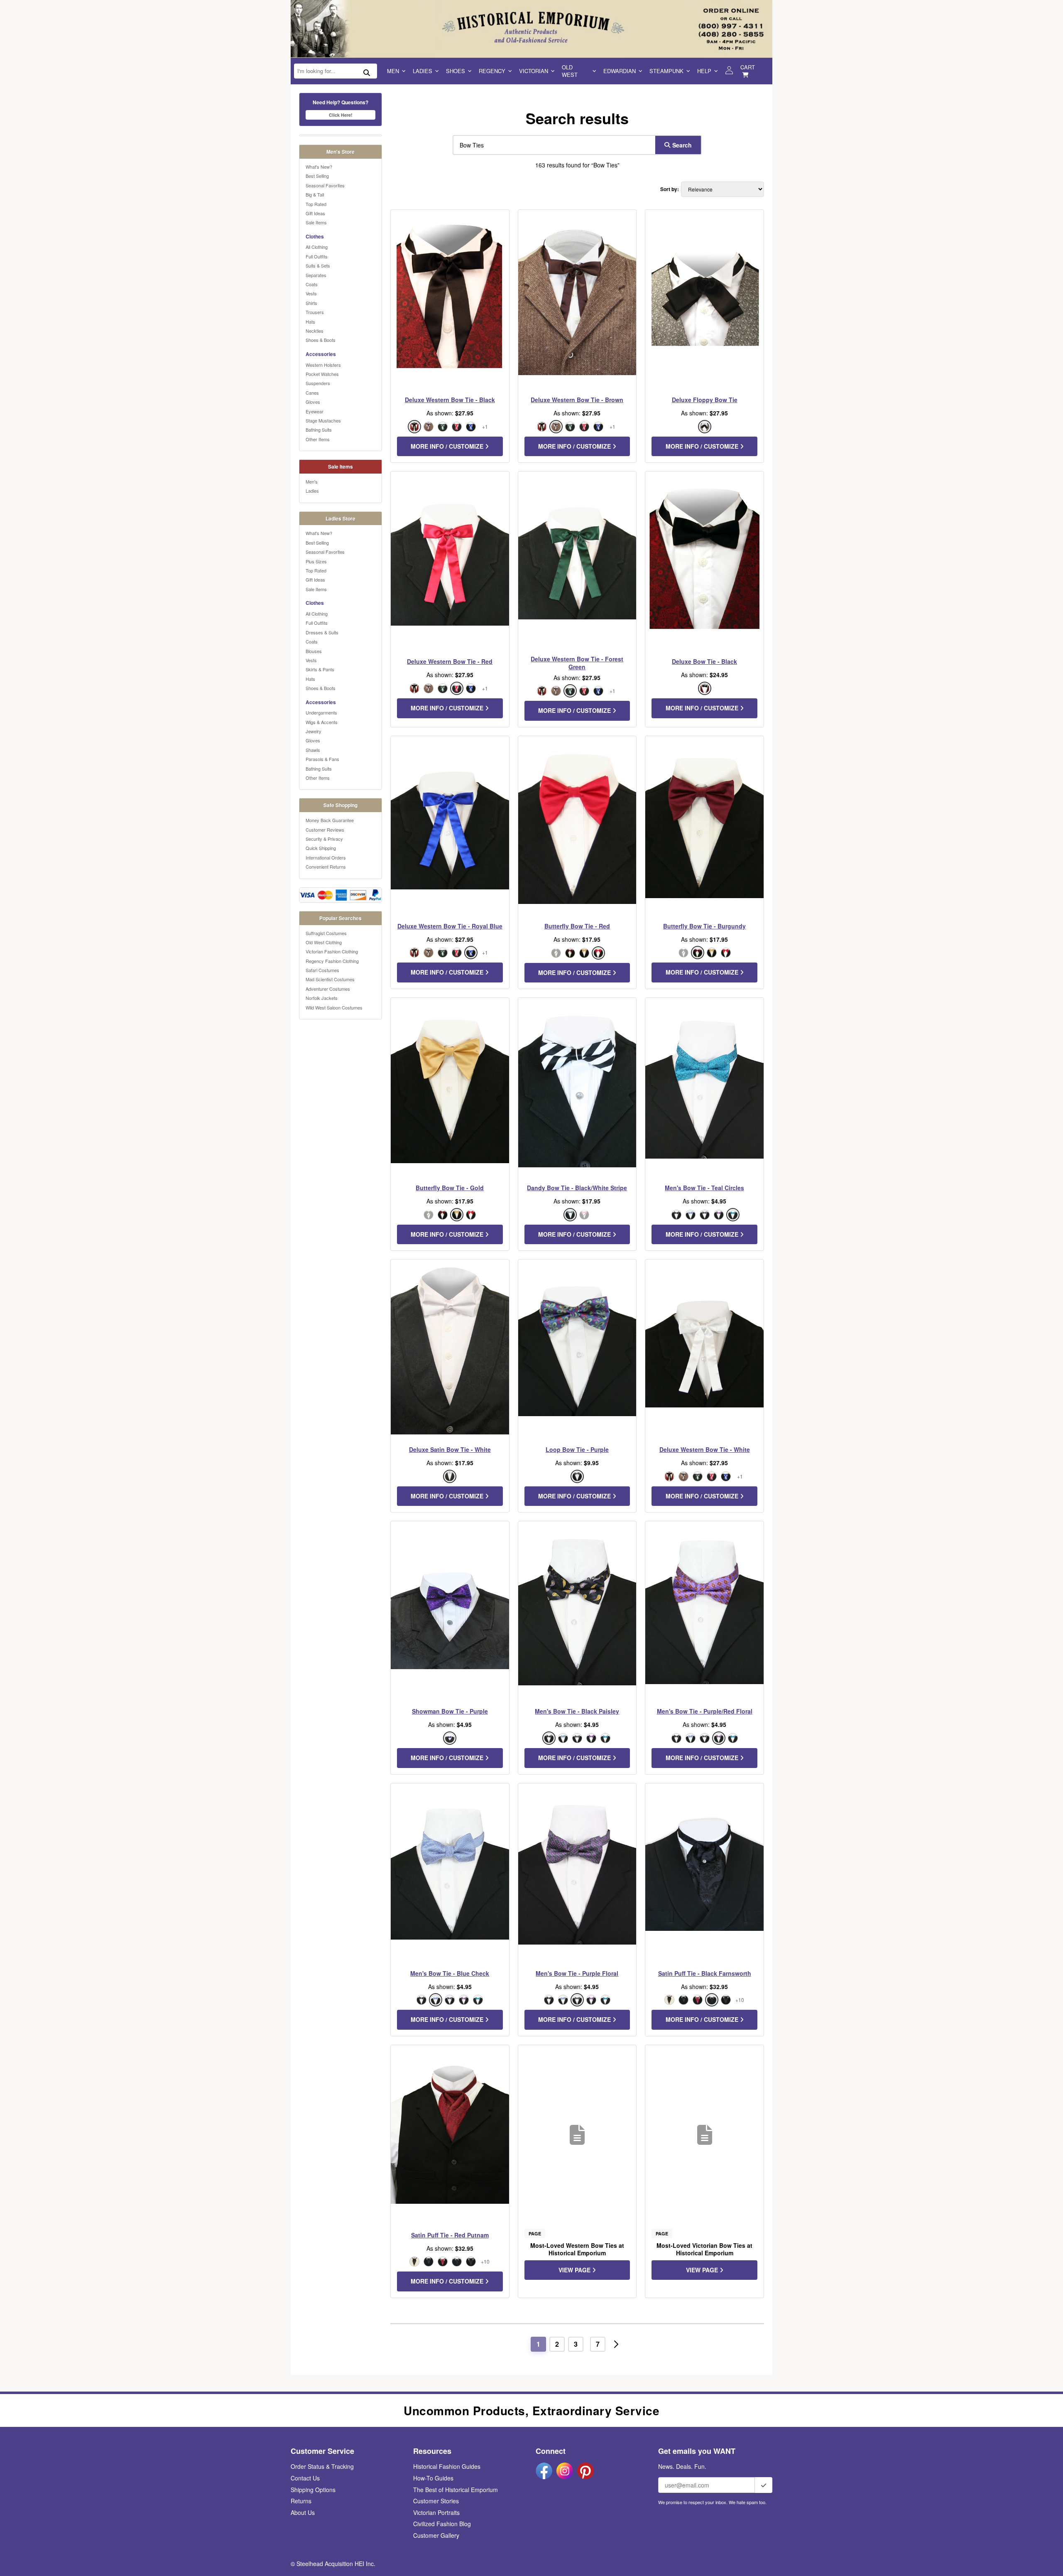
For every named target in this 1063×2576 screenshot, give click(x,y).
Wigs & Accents (322, 722)
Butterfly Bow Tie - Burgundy (704, 926)
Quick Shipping (321, 848)
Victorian (534, 71)
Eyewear (315, 411)
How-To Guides (433, 2478)
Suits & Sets (318, 265)
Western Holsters (323, 365)
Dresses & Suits (322, 632)
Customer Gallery (436, 2535)
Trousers (315, 312)
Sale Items (316, 222)
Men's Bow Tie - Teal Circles (704, 1188)
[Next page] (616, 2344)
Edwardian (620, 71)
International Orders (326, 857)
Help (704, 71)
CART (748, 67)
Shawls (313, 750)
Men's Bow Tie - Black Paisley (577, 1711)
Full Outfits (317, 256)
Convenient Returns (326, 867)
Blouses (314, 651)
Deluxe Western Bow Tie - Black (450, 400)
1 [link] (538, 2344)
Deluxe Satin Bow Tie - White (450, 1449)
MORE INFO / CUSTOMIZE (448, 446)
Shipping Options (313, 2490)
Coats (312, 284)
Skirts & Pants (320, 669)
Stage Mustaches (323, 420)
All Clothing (317, 247)
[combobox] (552, 145)
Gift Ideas (315, 213)
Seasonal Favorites (325, 185)
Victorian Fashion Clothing (332, 951)
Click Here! (341, 115)
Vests (311, 293)
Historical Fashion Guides (447, 2466)
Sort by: (670, 189)
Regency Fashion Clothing (332, 961)
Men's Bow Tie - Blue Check (450, 1973)
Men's (312, 481)
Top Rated (316, 204)
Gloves (313, 402)
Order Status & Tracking (322, 2466)
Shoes (456, 71)
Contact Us (305, 2478)
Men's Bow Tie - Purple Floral (577, 1973)
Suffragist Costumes (326, 933)
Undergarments (321, 712)
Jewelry (314, 731)
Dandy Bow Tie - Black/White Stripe (577, 1188)
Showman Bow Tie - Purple (450, 1711)
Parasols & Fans (322, 759)
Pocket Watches (322, 374)
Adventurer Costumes (328, 989)
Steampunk (666, 71)
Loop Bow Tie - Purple (577, 1449)
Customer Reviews (325, 830)
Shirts (311, 303)
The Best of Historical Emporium (456, 2490)
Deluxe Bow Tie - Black (704, 661)
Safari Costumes (322, 970)
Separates (316, 275)
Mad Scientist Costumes (330, 979)
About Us (303, 2512)
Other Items (318, 439)
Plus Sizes (316, 561)
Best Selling (317, 176)
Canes (312, 393)
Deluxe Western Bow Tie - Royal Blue (450, 926)
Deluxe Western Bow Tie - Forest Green (577, 663)
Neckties (315, 331)
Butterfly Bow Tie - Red (577, 926)
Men (393, 71)
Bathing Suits (319, 430)
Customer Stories (436, 2501)
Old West (570, 71)
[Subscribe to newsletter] (764, 2485)
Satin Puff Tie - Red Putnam (450, 2235)
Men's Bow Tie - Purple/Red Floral (705, 1711)
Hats (310, 322)
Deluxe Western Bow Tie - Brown (577, 400)
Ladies (423, 71)
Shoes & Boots (321, 340)
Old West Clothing (324, 942)
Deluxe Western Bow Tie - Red (450, 661)
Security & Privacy (324, 839)
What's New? (319, 167)
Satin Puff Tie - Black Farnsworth (705, 1973)
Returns (301, 2501)
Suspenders (318, 383)
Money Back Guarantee (330, 820)
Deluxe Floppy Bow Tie (705, 400)
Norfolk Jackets (322, 998)
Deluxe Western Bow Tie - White (705, 1449)
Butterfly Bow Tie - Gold (450, 1188)
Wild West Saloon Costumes (334, 1007)
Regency (492, 71)
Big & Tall (315, 194)
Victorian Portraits (436, 2512)
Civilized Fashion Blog (442, 2524)
